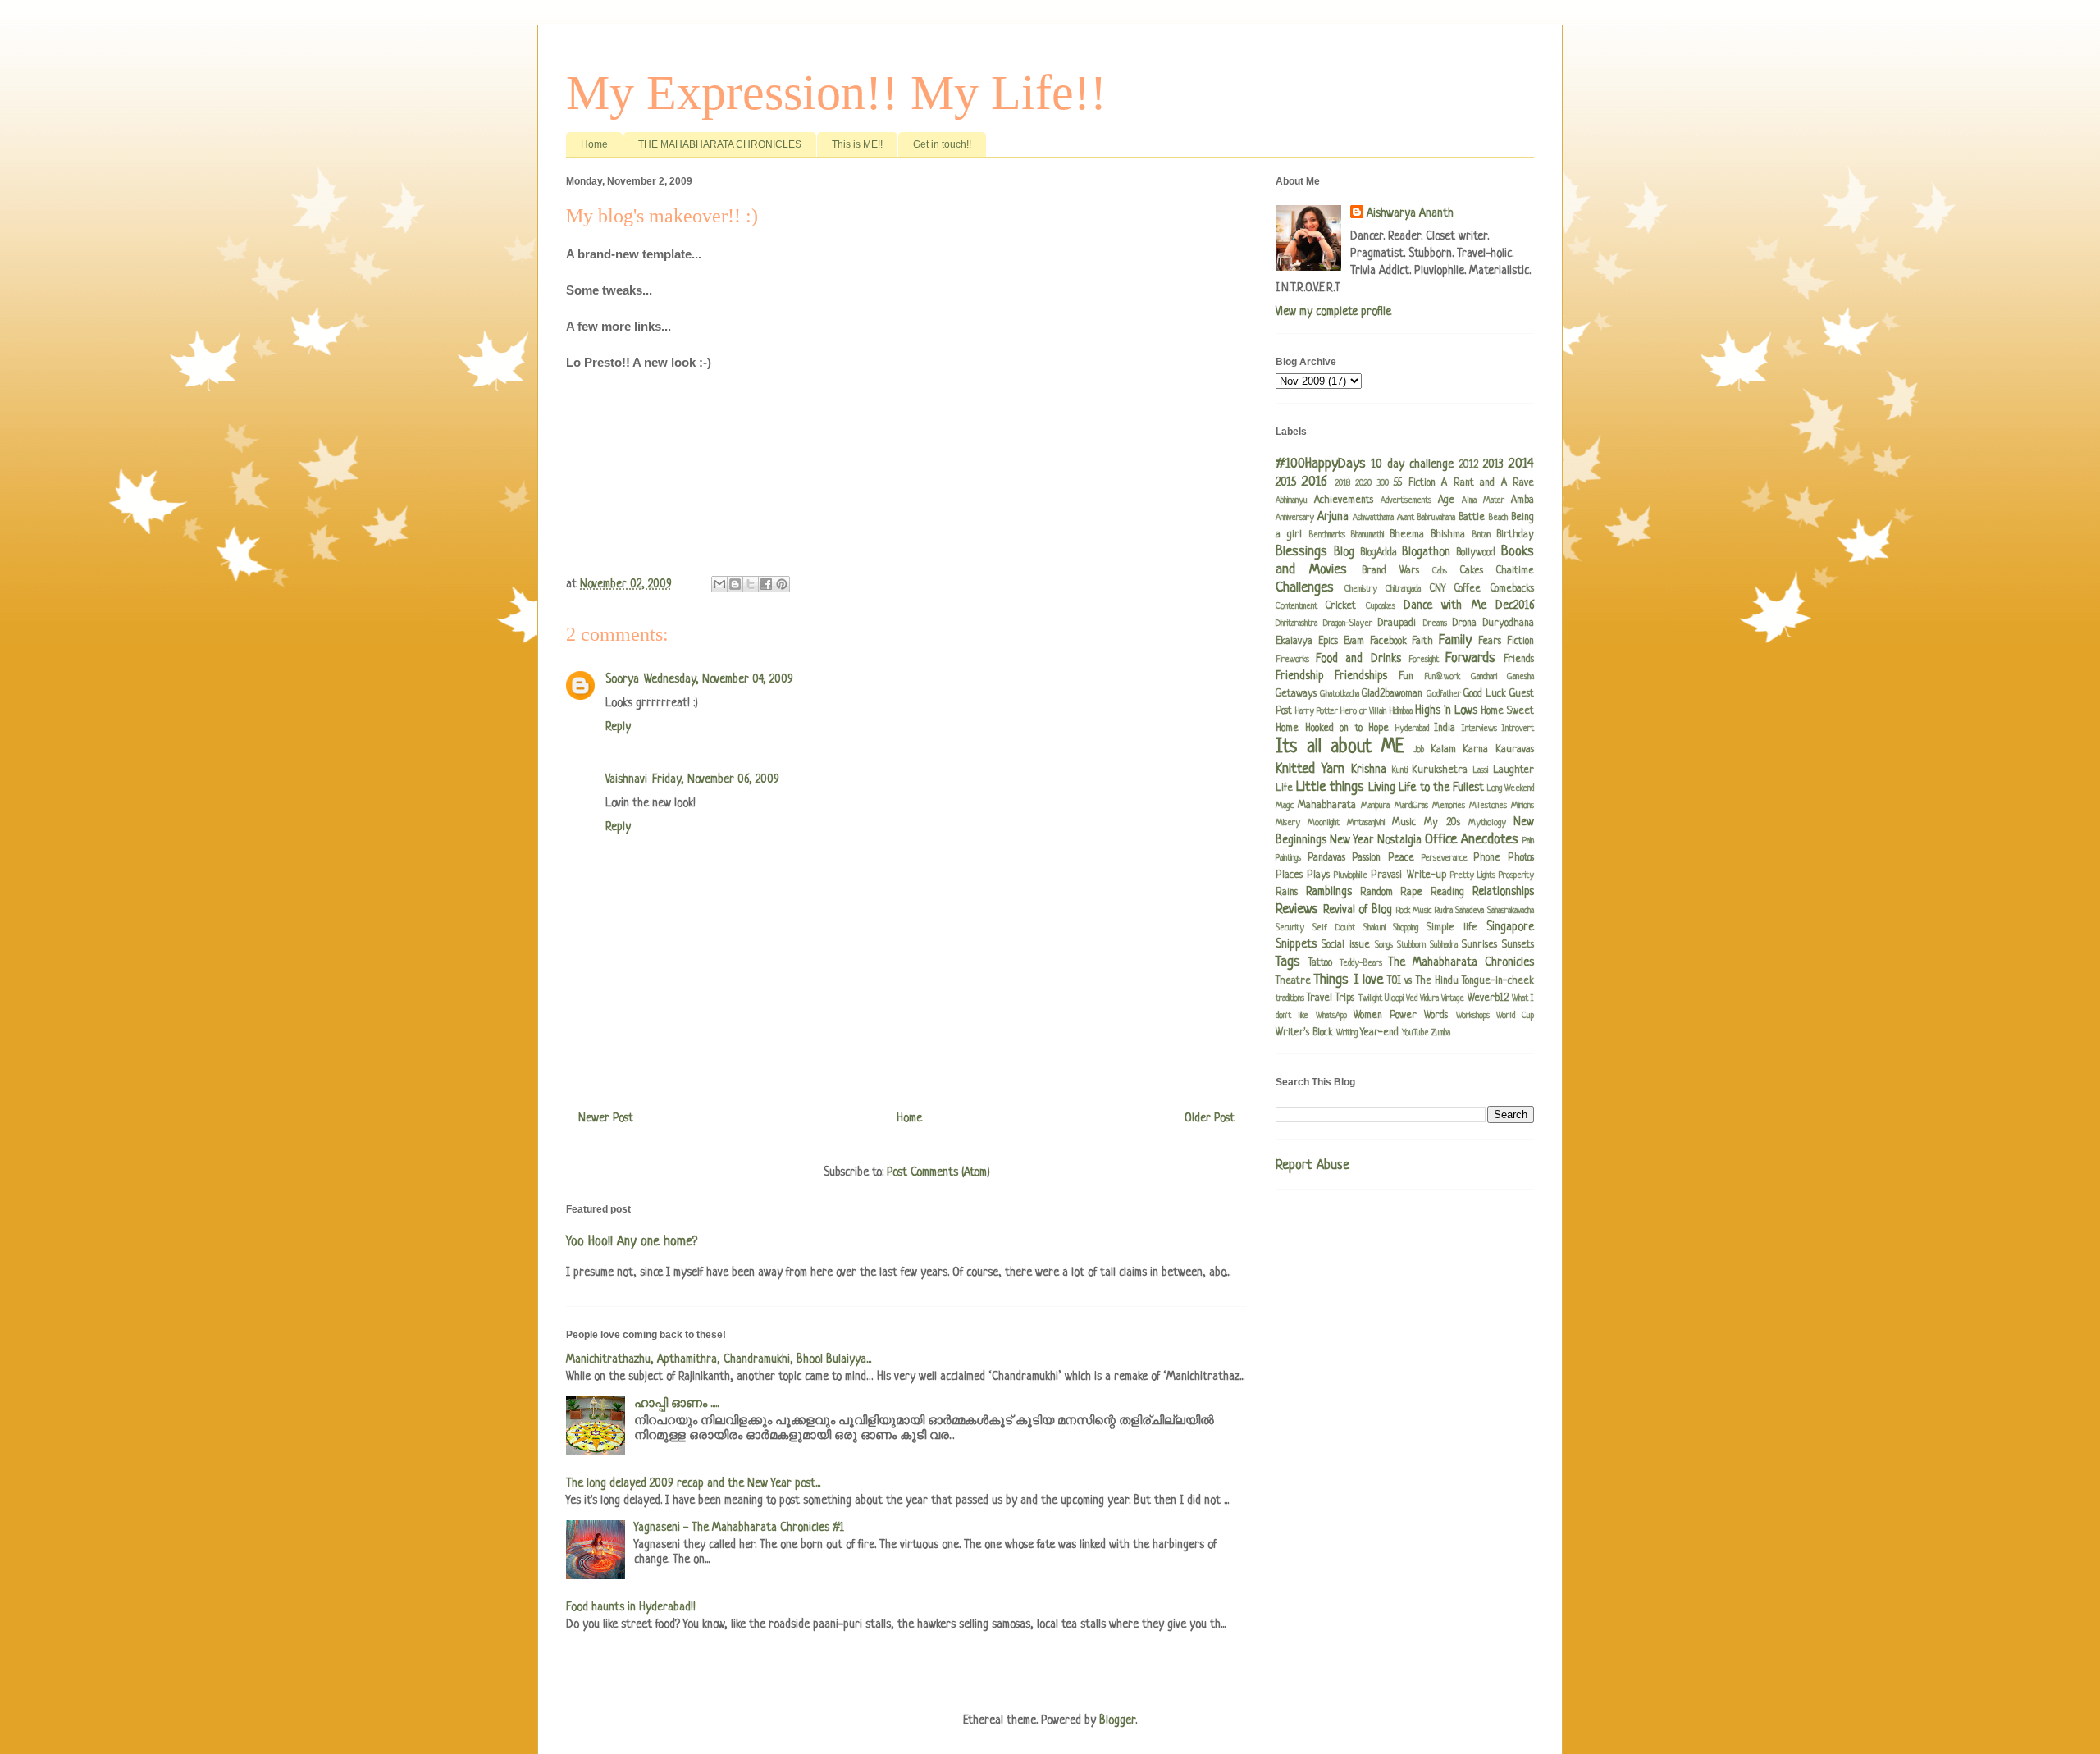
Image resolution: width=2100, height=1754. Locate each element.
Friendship (1300, 676)
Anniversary (1295, 518)
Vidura (1429, 998)
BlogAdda (1379, 553)
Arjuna (1333, 517)
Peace (1401, 858)
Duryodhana (1509, 623)
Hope (1379, 729)
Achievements (1344, 500)
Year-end (1379, 1033)
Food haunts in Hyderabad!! (631, 1607)
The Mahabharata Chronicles (1461, 962)
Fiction (1520, 642)
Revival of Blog (1358, 910)
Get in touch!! (942, 144)
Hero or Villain (1363, 711)
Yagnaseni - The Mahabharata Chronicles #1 (739, 1528)
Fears (1490, 642)
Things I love (1349, 980)
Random (1376, 893)
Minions (1522, 806)
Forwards (1470, 658)
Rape (1411, 893)
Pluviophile (1351, 875)
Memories (1449, 806)
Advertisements (1406, 500)
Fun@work (1442, 677)
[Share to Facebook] (766, 584)
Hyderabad (1412, 729)
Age (1446, 500)
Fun (1406, 677)
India (1445, 729)
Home (594, 144)
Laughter (1513, 770)
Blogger (1117, 1720)
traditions (1290, 998)
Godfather (1444, 694)
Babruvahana (1436, 518)
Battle (1472, 518)
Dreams (1435, 623)
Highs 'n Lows (1446, 710)
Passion (1366, 858)
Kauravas (1515, 750)
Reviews (1297, 909)
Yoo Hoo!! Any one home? (632, 1242)
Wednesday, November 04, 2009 (719, 679)
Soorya (622, 679)
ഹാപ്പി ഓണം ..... (676, 1404)
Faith (1422, 642)
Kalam (1443, 750)
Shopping (1406, 928)
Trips (1345, 998)
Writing (1347, 1033)
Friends (1519, 660)
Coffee (1468, 589)
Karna (1475, 750)
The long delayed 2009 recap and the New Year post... (693, 1483)
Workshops (1473, 1016)
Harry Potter (1317, 711)
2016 (1315, 482)
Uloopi (1394, 998)
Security (1290, 928)
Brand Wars (1390, 571)
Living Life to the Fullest (1426, 788)
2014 (1521, 464)
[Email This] (719, 584)
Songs (1384, 945)
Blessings (1301, 552)
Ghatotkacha (1340, 694)
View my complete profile (1333, 312)
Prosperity (1516, 875)
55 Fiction (1414, 483)
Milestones (1488, 806)
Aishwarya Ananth (1410, 213)
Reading (1447, 893)
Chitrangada (1403, 589)
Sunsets (1518, 945)
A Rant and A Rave (1488, 483)
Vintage (1453, 998)
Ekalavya (1294, 642)
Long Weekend (1511, 788)
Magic (1285, 806)
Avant (1406, 518)
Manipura (1375, 806)
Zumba (1441, 1033)
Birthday (1515, 535)
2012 (1468, 465)
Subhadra (1444, 945)
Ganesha (1520, 677)
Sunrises (1479, 945)
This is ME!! (857, 144)
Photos (1521, 858)
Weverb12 (1488, 998)
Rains (1287, 893)
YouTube (1415, 1033)
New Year (1352, 840)
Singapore (1510, 927)
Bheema (1407, 535)
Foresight (1424, 660)
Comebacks (1512, 589)
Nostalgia (1399, 840)
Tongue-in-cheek (1498, 981)
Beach (1498, 518)
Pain (1528, 841)
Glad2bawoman (1392, 694)
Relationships (1503, 892)
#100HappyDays (1321, 464)
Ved (1412, 998)
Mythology (1487, 823)
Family (1455, 640)
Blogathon (1426, 552)
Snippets (1296, 944)
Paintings (1288, 858)
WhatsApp (1331, 1016)
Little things (1330, 787)
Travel (1319, 998)
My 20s (1442, 823)
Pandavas (1326, 858)
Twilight (1370, 998)
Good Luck (1485, 694)
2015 (1286, 482)
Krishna (1369, 770)
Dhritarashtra (1297, 623)
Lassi (1481, 770)
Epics (1328, 642)
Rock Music (1414, 911)
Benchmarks (1327, 535)
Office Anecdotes (1472, 840)
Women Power (1385, 1016)
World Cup (1515, 1016)
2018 (1342, 483)
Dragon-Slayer (1348, 623)
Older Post (1210, 1118)
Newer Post (606, 1118)
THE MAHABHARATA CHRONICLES (720, 144)
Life (1284, 788)
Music (1404, 823)
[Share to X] (751, 584)
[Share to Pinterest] (782, 584)
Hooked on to (1334, 729)
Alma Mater (1483, 500)
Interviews (1479, 729)
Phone (1487, 858)
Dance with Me (1445, 605)
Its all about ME (1340, 748)
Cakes (1472, 571)
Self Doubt (1334, 928)
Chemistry (1361, 589)
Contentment (1297, 606)
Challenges (1305, 588)
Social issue (1346, 945)
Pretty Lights (1473, 875)
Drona (1465, 623)
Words (1436, 1016)
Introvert (1518, 729)
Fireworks (1292, 660)
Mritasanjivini (1366, 823)
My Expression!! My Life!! (836, 93)
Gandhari (1484, 677)
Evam (1354, 642)
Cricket (1341, 606)
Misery (1288, 823)
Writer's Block (1304, 1033)
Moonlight (1324, 823)
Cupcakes (1381, 606)
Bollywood (1476, 553)
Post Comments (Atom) (938, 1172)
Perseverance (1445, 858)
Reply (618, 727)
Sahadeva (1470, 911)
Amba (1522, 500)
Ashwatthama (1373, 518)
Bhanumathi (1367, 535)
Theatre (1293, 981)
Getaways (1296, 694)
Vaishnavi (626, 779)
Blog (1344, 552)
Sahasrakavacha (1511, 911)
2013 (1493, 464)
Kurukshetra (1440, 770)
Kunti (1400, 770)
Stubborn (1411, 945)
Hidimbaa (1401, 711)
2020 (1363, 483)
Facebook (1388, 642)
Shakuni (1374, 928)
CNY (1438, 589)
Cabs (1440, 571)
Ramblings (1329, 892)
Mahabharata (1327, 806)
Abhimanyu (1292, 500)
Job (1419, 750)
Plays (1318, 875)
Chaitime (1515, 571)
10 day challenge (1413, 464)
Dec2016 (1515, 605)
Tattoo (1320, 963)
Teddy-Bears (1361, 963)
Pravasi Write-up (1408, 875)
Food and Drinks (1358, 659)
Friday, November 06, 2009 (716, 779)
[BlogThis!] (735, 584)
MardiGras (1411, 806)
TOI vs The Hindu (1423, 981)
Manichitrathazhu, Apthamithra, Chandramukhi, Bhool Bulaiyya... (719, 1359)
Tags (1288, 962)
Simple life (1452, 928)
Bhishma (1448, 535)
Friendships (1361, 676)
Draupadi (1397, 623)
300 (1383, 483)
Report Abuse (1312, 1166)
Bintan (1481, 535)
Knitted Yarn (1310, 769)
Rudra (1444, 911)
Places (1289, 875)
